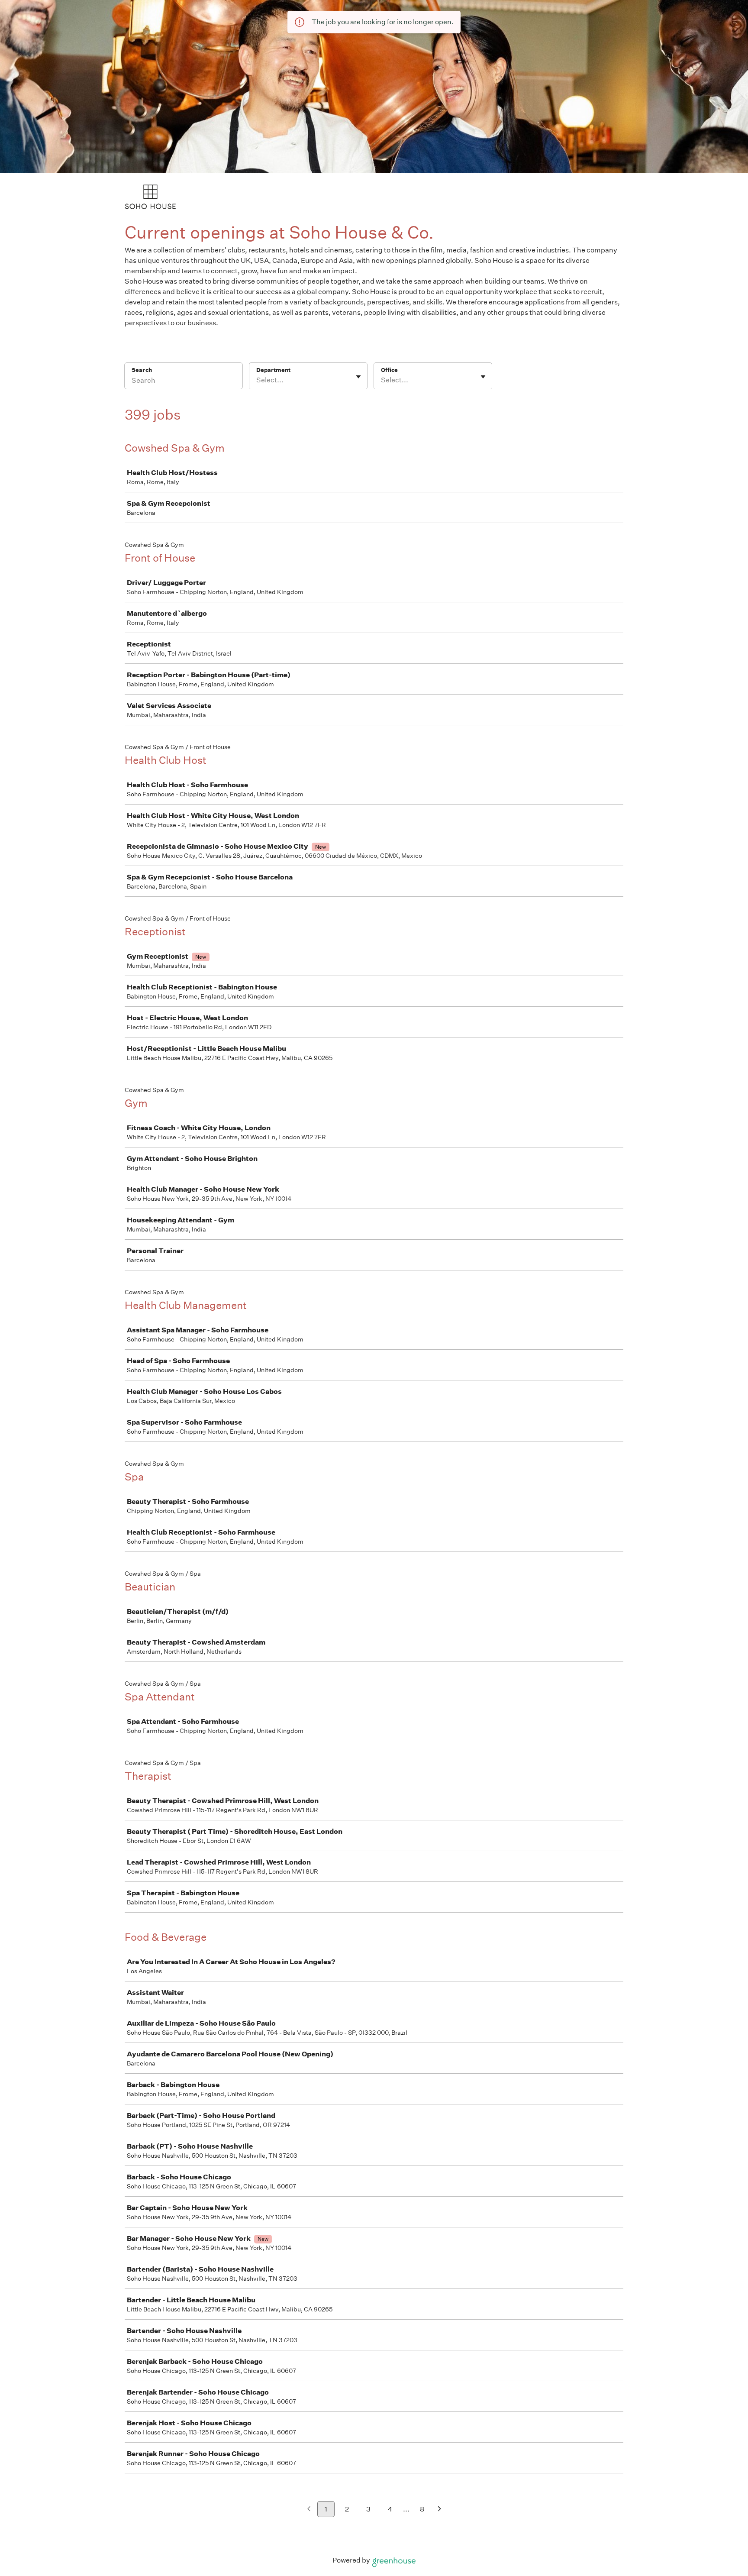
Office (389, 370)
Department (273, 370)
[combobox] (257, 380)
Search (142, 370)
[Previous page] (309, 2510)
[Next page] (440, 2510)
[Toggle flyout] (358, 377)
